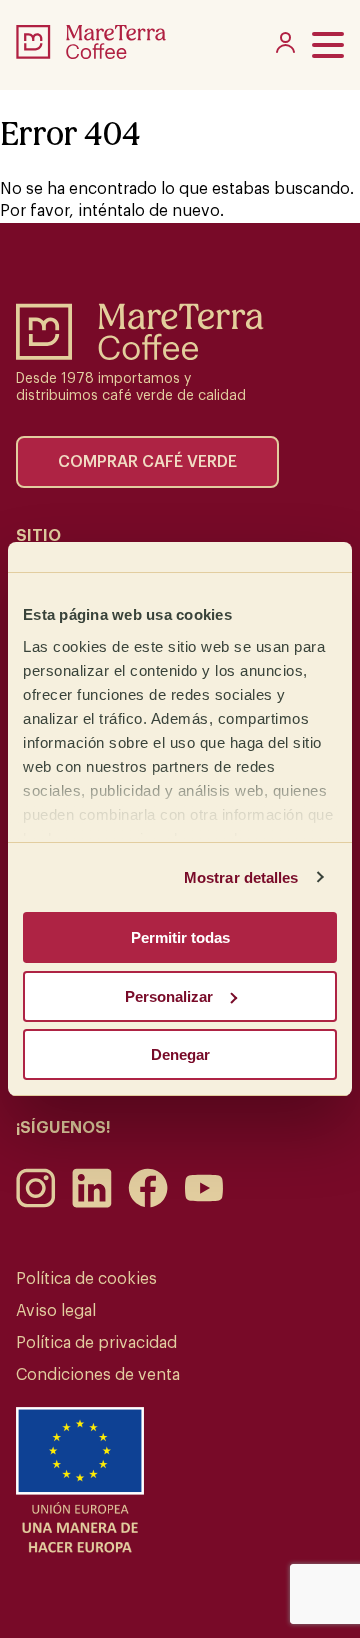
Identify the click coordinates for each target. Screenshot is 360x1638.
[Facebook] (148, 1203)
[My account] (285, 48)
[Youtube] (204, 1203)
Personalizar (169, 996)
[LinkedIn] (92, 1203)
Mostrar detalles (241, 877)
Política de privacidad (96, 1343)
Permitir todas (180, 937)
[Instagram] (36, 1203)
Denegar (180, 1054)
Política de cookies (86, 1279)
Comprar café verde (147, 462)
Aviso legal (56, 1311)
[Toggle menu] (328, 45)
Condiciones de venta (98, 1375)
